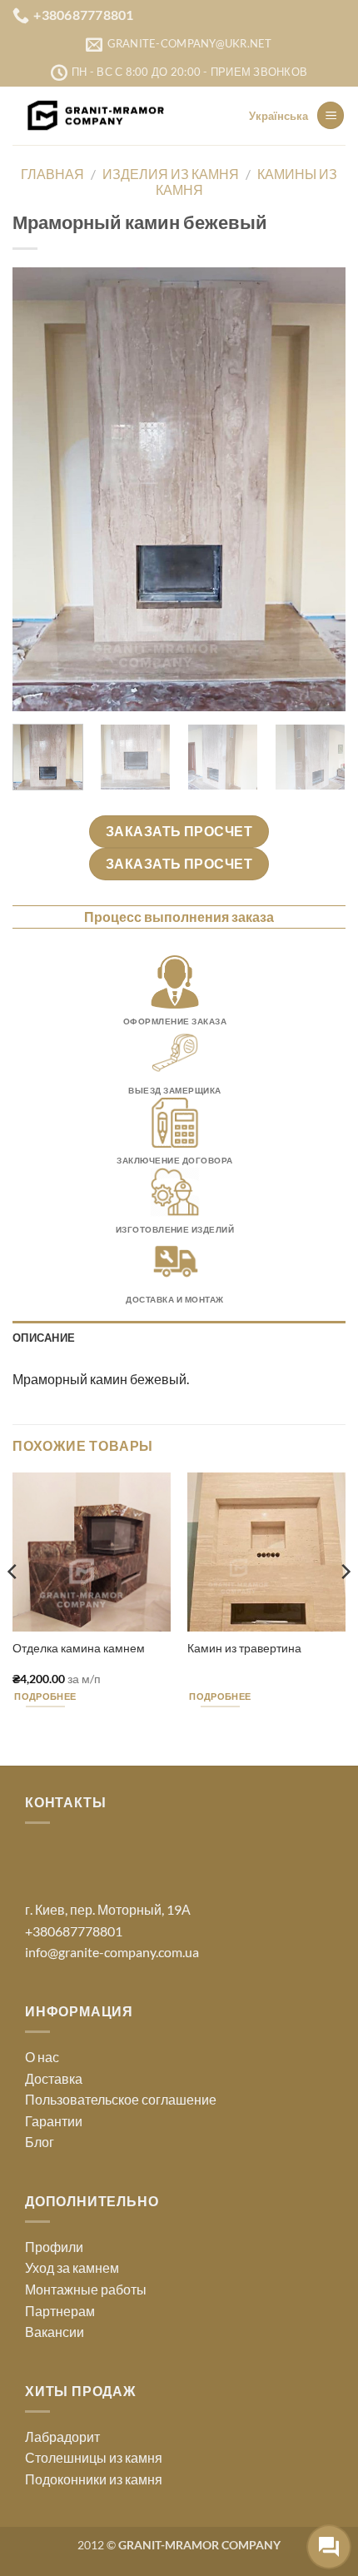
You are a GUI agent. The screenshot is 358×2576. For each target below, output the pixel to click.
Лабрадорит (62, 2436)
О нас (42, 2057)
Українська (278, 116)
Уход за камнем (72, 2267)
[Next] (318, 489)
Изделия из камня (171, 174)
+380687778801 (74, 1931)
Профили (54, 2247)
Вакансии (55, 2332)
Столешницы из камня (94, 2457)
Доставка (54, 2078)
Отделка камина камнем (79, 1648)
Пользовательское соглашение (121, 2099)
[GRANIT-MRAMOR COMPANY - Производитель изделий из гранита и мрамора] (96, 116)
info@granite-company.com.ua (112, 1952)
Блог (40, 2142)
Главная (52, 174)
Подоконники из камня (94, 2479)
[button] (331, 115)
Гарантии (54, 2121)
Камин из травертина (244, 1648)
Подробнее (45, 1696)
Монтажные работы (86, 2289)
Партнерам (60, 2311)
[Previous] (40, 489)
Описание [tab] (44, 1338)
